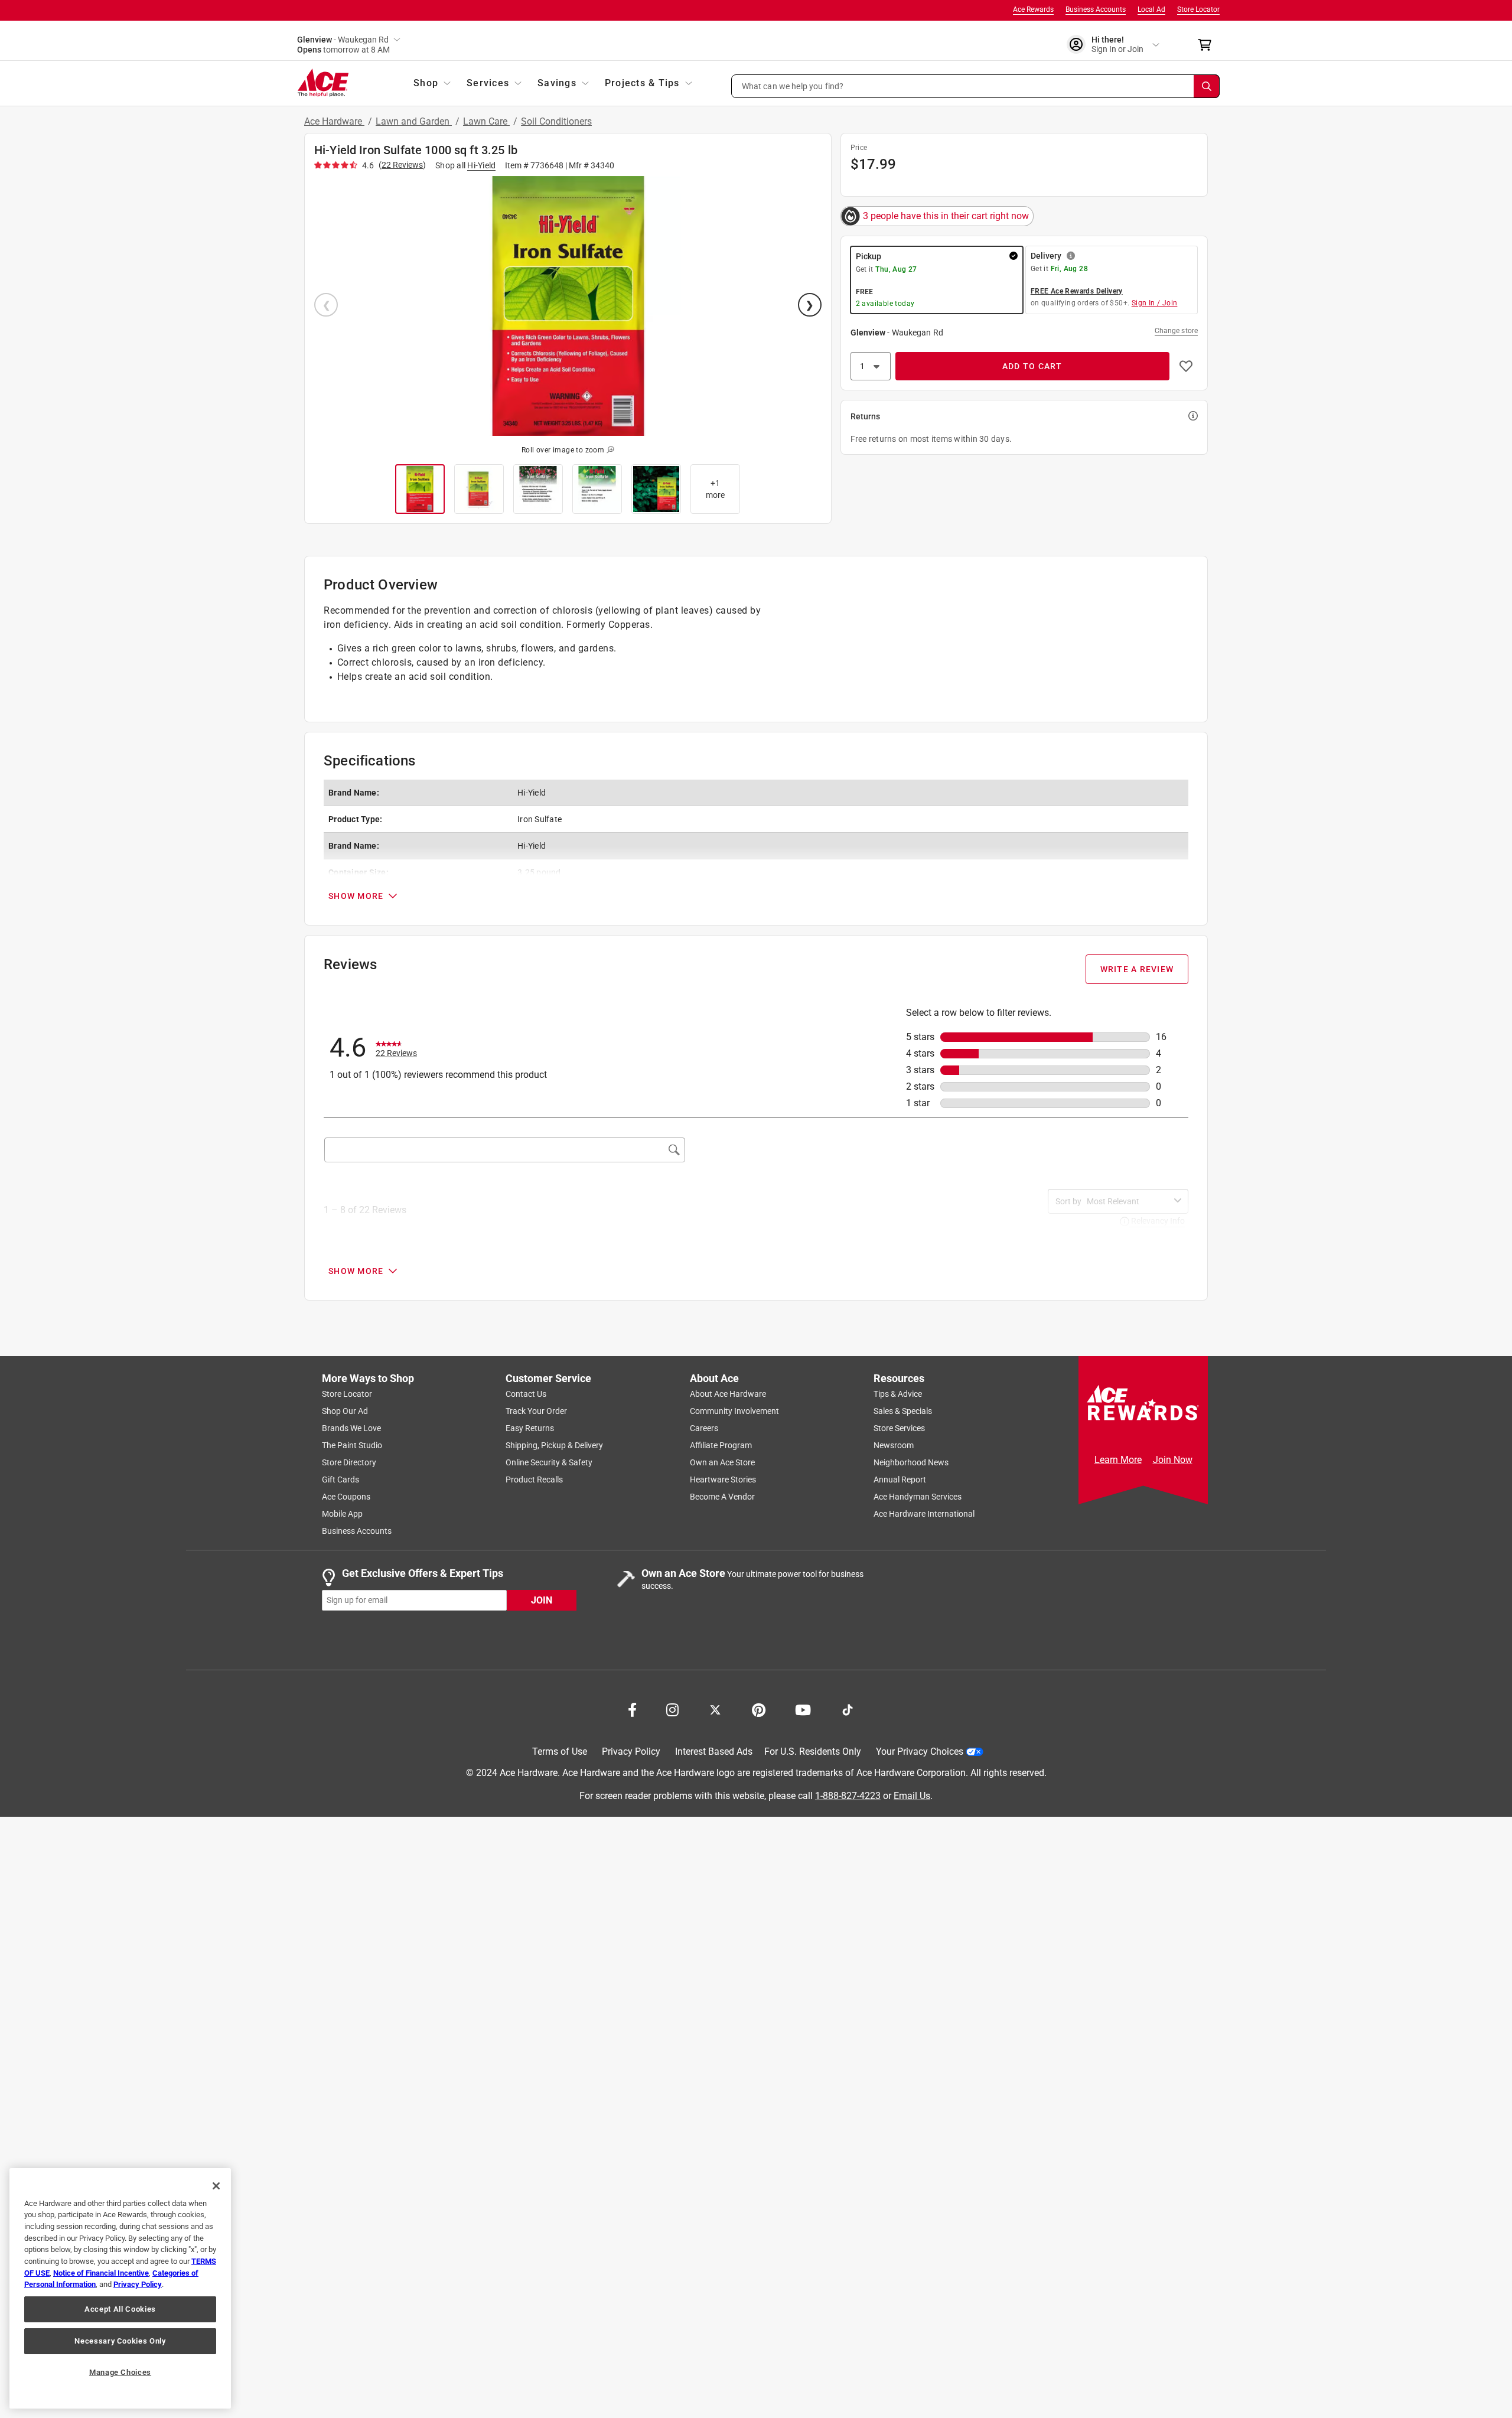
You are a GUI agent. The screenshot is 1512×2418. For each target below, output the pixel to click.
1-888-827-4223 (848, 1795)
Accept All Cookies (120, 2309)
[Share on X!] (715, 1709)
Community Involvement (734, 1411)
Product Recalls (534, 1480)
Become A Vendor (722, 1497)
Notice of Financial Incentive (101, 2273)
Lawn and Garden (414, 121)
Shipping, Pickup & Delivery (554, 1445)
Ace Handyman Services (918, 1497)
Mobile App (342, 1514)
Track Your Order (536, 1411)
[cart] (1208, 45)
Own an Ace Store (722, 1462)
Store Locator (1198, 9)
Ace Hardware (334, 121)
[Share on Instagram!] (672, 1709)
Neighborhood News (911, 1462)
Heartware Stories (723, 1480)
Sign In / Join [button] (1155, 303)
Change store (1176, 331)
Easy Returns (530, 1428)
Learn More (1118, 1460)
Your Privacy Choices (920, 1751)
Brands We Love (351, 1428)
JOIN (542, 1600)
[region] (120, 2288)
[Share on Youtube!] (803, 1709)
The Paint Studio (352, 1445)
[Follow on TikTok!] (848, 1709)
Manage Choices (120, 2372)
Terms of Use (560, 1751)
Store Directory (349, 1462)
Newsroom (894, 1445)
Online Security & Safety (549, 1462)
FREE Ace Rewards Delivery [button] (1077, 291)
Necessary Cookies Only (120, 2341)
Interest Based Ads (714, 1751)
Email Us (912, 1795)
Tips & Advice (898, 1394)
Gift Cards (340, 1480)
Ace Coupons (346, 1497)
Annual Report (900, 1480)
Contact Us (526, 1394)
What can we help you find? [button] (793, 86)
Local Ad (1151, 9)
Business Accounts (1096, 9)
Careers (704, 1428)
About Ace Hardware (728, 1394)
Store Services (899, 1428)
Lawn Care (486, 121)
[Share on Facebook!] (632, 1709)
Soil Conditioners (556, 121)
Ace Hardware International (924, 1514)
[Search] (1207, 86)
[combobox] (1128, 1201)
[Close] (216, 2186)
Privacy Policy (631, 1751)
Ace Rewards (1033, 9)
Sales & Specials (903, 1411)
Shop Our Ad (345, 1411)
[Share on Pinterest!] (759, 1709)
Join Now (1173, 1460)
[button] (976, 86)
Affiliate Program (721, 1445)
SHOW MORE (356, 896)
